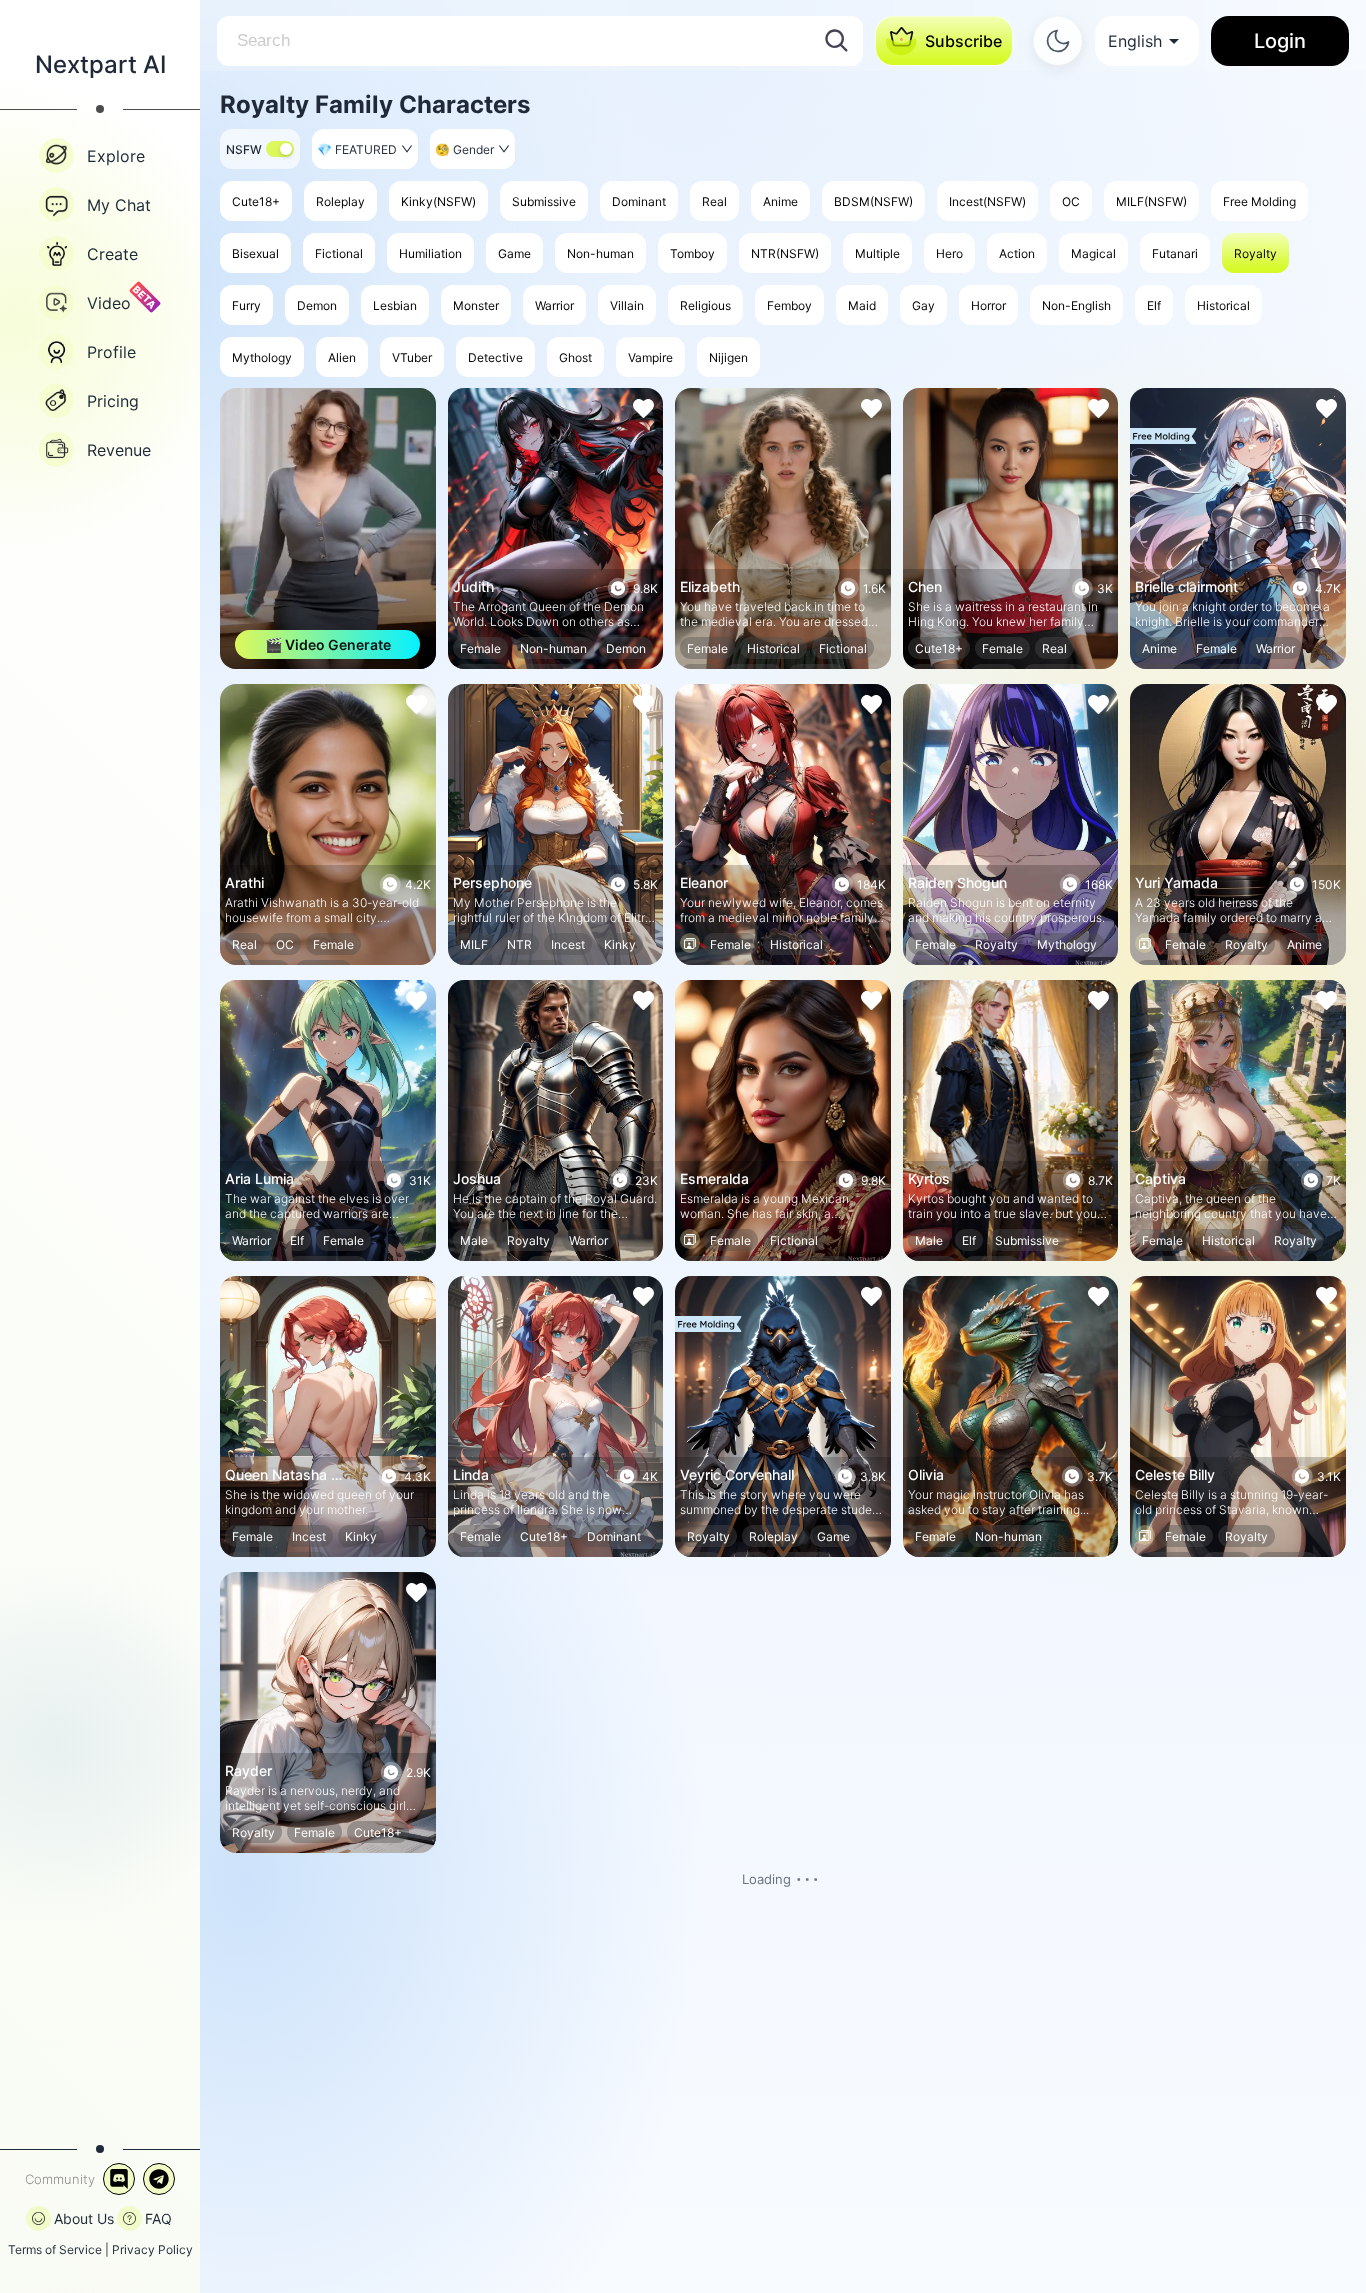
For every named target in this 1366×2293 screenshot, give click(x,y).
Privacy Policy (152, 2249)
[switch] (280, 149)
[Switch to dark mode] (1058, 41)
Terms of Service (55, 2249)
